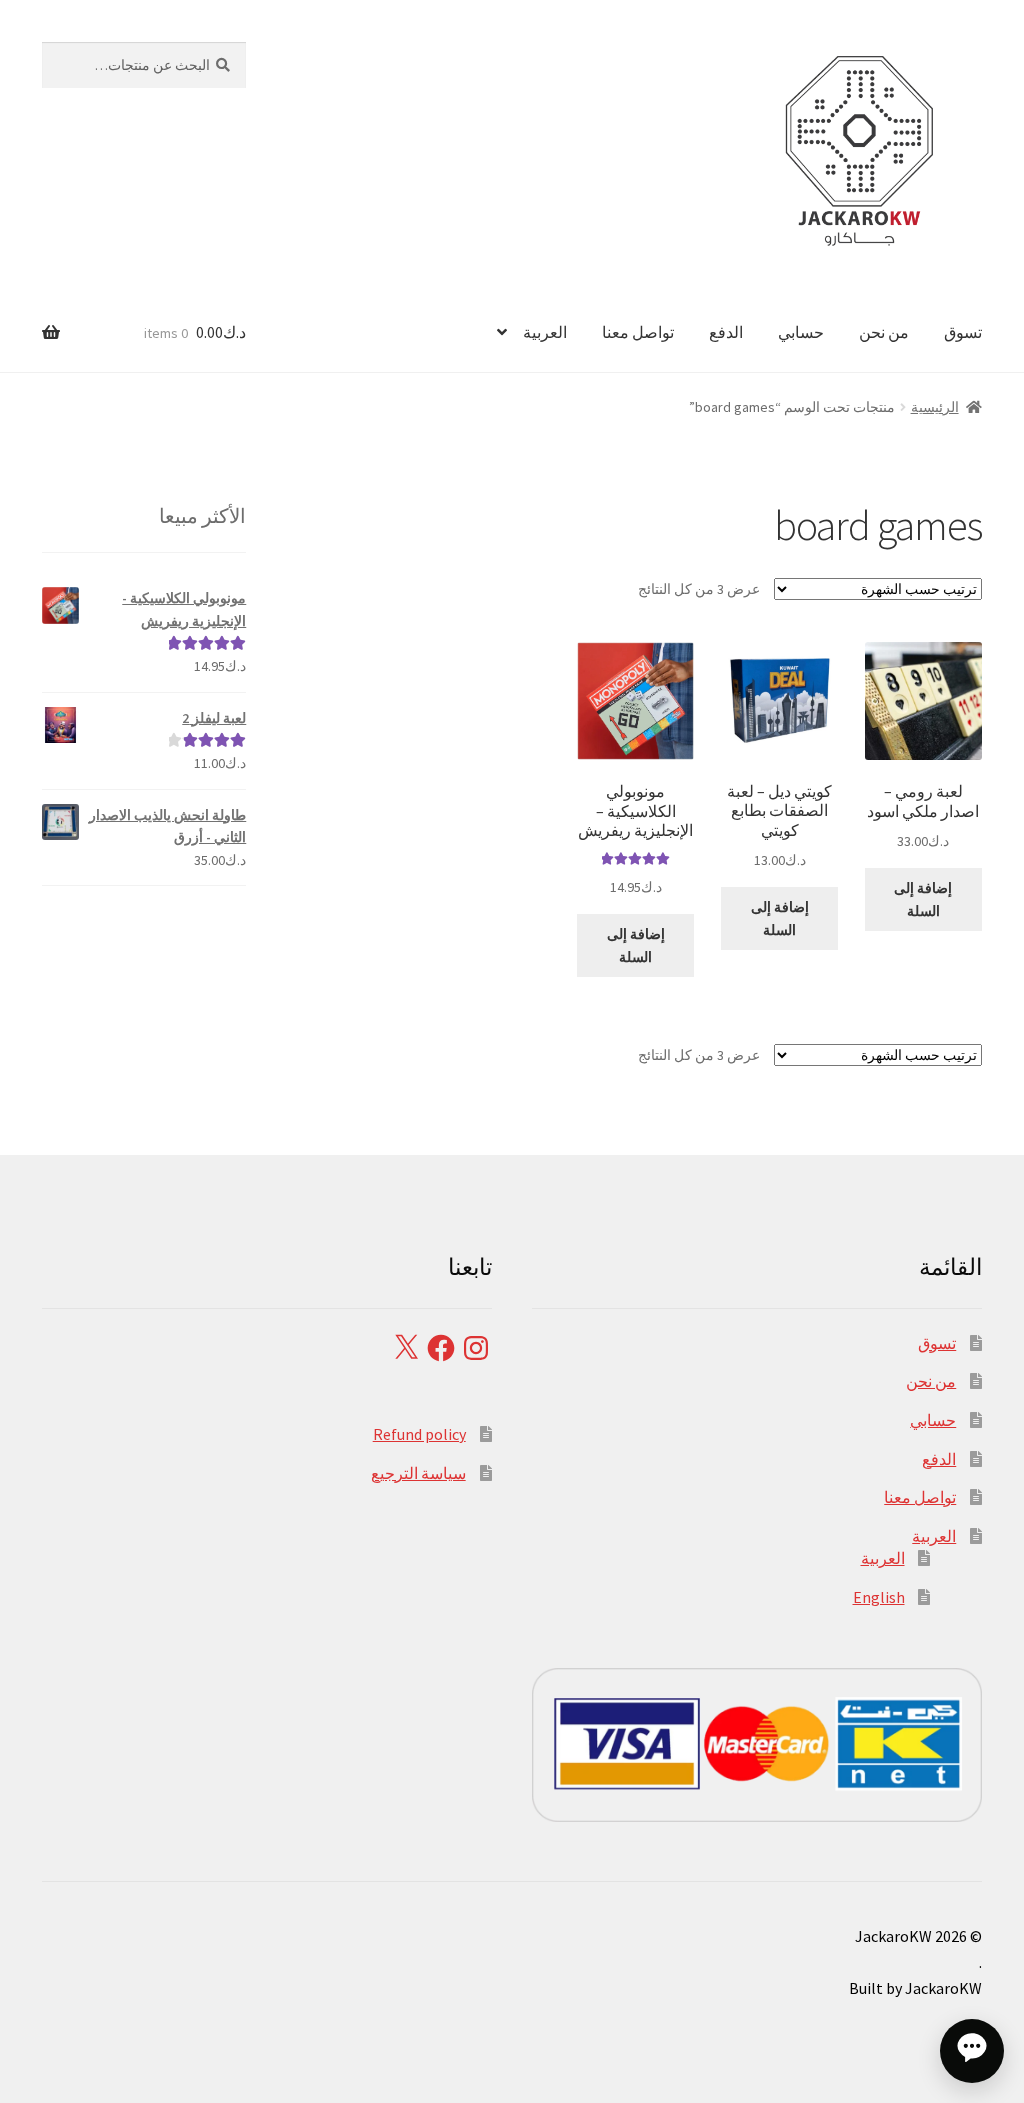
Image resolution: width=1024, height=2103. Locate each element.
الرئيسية (935, 407)
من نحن (884, 332)
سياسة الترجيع (418, 1473)
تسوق (963, 332)
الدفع (726, 332)
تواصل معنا (638, 332)
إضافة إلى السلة (923, 899)
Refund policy (419, 1434)
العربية (545, 332)
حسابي (801, 332)
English (879, 1597)
